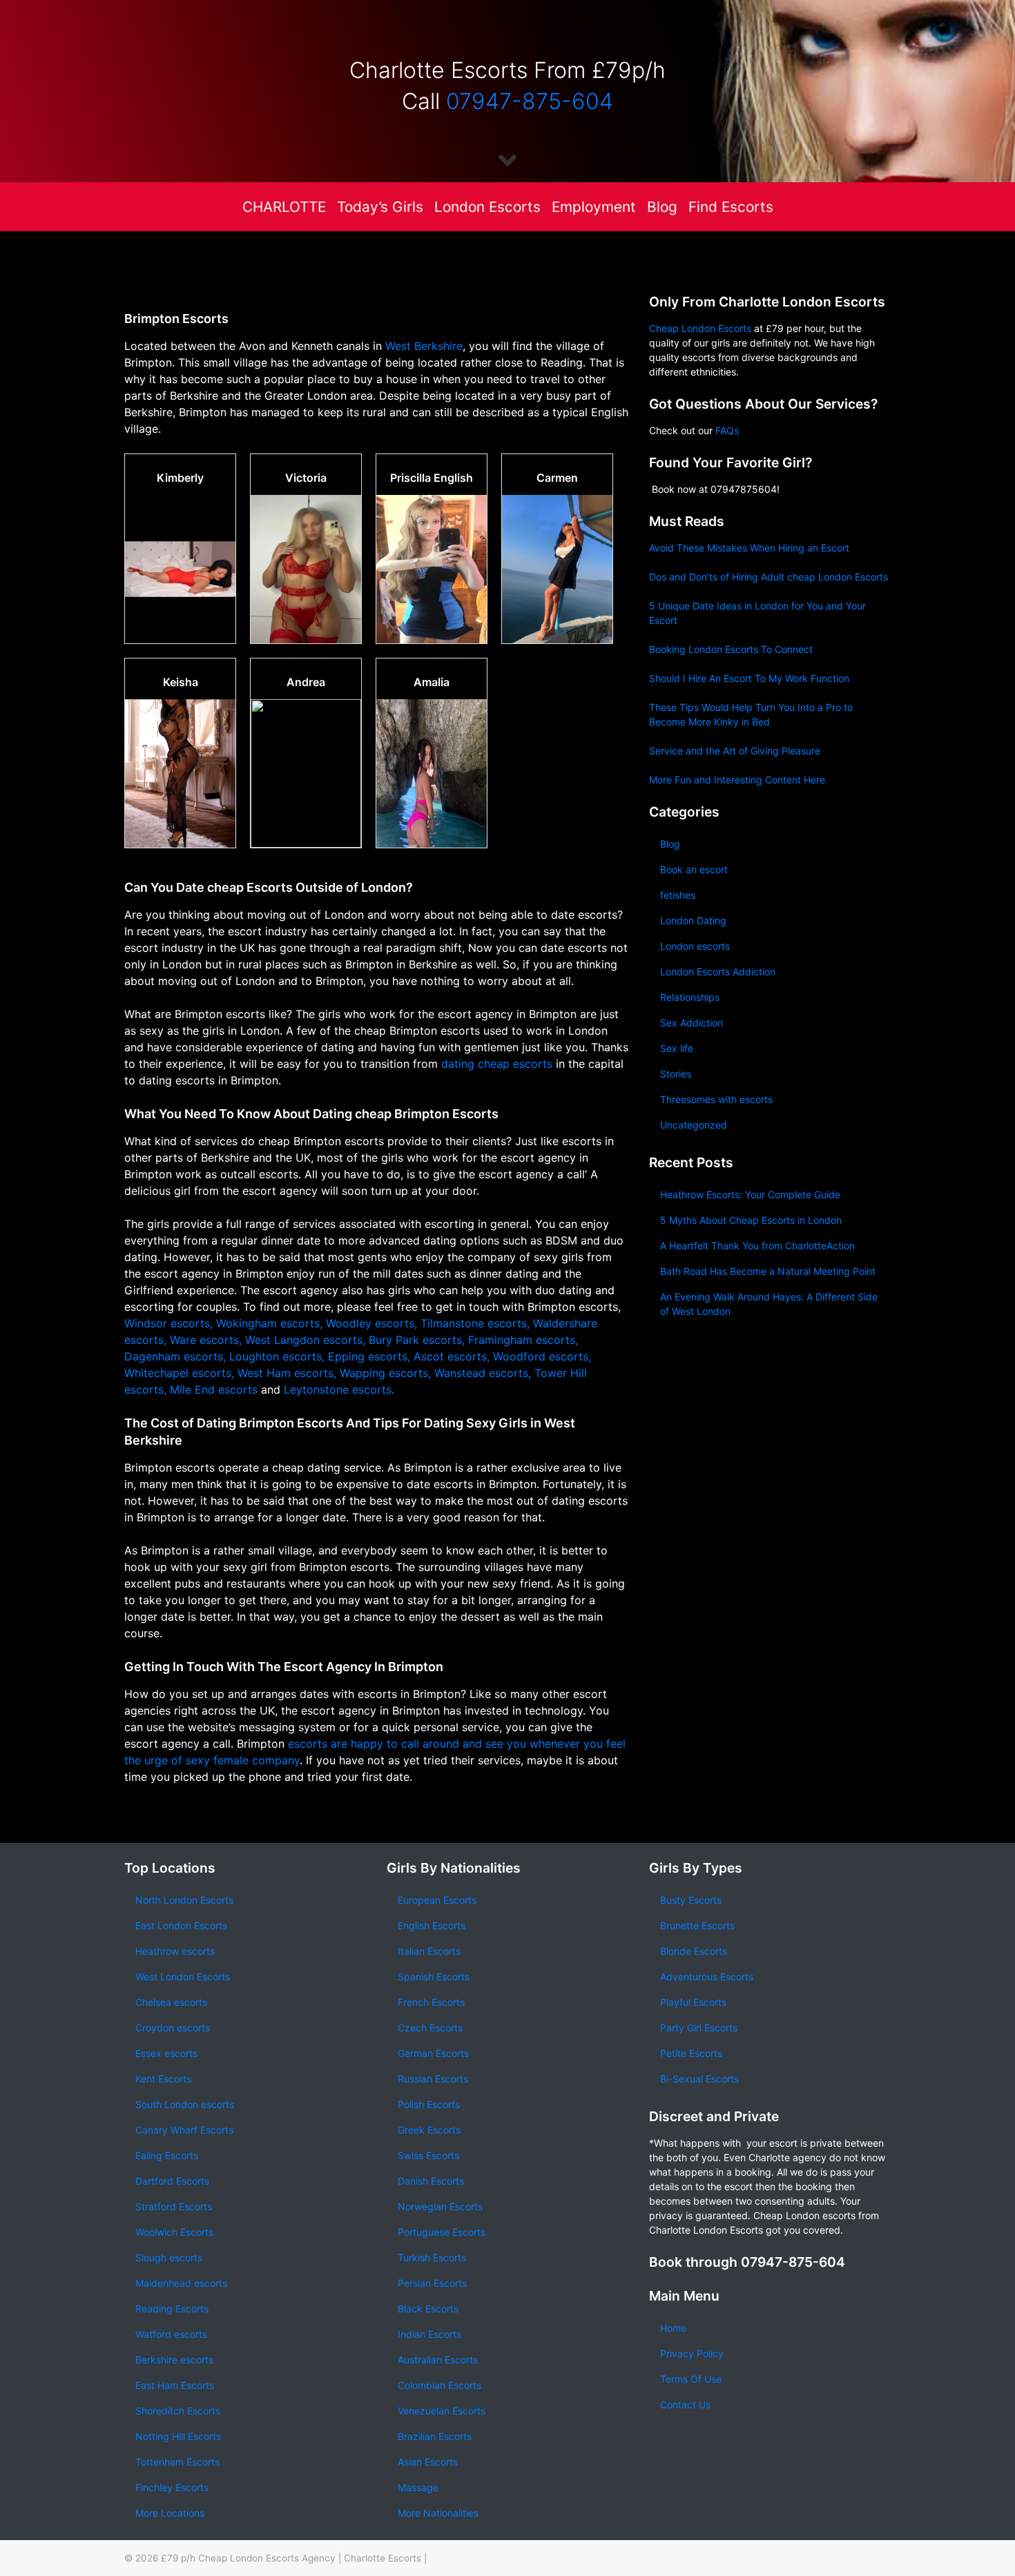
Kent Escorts (163, 2079)
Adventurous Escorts (707, 1977)
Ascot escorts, (452, 1356)
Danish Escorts (431, 2181)
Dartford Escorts (172, 2181)
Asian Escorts (428, 2462)
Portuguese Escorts (442, 2232)
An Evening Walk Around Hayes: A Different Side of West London (769, 1304)
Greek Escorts (429, 2130)
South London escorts (185, 2104)
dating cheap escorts (497, 1064)
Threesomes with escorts (716, 1099)
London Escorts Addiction (718, 972)
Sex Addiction (692, 1023)
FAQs (727, 430)
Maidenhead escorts (181, 2283)
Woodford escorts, (542, 1356)
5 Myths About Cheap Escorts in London (751, 1220)
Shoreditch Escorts (178, 2411)
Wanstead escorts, (483, 1373)
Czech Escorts (430, 2028)
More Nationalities (438, 2513)
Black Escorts (428, 2309)
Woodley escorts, (371, 1323)
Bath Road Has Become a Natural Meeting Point (768, 1271)
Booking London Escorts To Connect (731, 649)
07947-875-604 (530, 101)
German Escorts (433, 2053)
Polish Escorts (429, 2104)
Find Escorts (731, 207)
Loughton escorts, (277, 1356)
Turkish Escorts (432, 2257)
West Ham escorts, (287, 1373)
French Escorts (431, 2002)
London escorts (695, 946)
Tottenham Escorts (177, 2462)
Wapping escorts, (385, 1373)
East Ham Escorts (175, 2385)
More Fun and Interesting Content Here (737, 780)
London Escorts (487, 207)
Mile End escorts (215, 1389)
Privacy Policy (692, 2353)
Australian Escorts (438, 2360)
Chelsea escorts (171, 2002)
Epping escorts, (369, 1356)
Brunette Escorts (697, 1925)
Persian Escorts (432, 2283)
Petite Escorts (691, 2053)
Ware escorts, (206, 1340)
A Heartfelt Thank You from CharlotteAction (757, 1246)
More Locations (170, 2513)
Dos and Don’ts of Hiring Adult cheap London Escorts (768, 577)
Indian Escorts (429, 2334)
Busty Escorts (691, 1900)
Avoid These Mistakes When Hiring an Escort (749, 548)
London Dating (693, 920)
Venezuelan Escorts (442, 2411)
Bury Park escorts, (417, 1340)
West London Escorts (183, 1977)
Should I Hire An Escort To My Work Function (749, 678)
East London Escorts (181, 1925)
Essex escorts (166, 2053)
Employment (594, 207)
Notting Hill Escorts (178, 2436)
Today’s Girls (380, 207)
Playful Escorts (693, 2002)
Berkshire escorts (174, 2360)
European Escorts (437, 1900)
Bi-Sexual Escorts (699, 2079)
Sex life (677, 1048)
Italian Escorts (429, 1951)
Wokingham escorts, (269, 1323)
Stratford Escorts (174, 2206)
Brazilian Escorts (435, 2436)
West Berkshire (424, 346)
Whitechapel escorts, (179, 1373)
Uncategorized (694, 1125)
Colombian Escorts (439, 2385)
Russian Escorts (433, 2079)
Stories (676, 1074)
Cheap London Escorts (700, 328)
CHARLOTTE (284, 207)
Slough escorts (169, 2257)
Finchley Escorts (172, 2487)
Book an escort (694, 869)
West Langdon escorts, (305, 1340)
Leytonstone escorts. (339, 1389)
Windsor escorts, (168, 1323)
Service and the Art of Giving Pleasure (735, 751)
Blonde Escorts (694, 1951)
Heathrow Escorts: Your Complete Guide (750, 1194)
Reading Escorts (172, 2309)
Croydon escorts (173, 2028)
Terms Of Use (691, 2379)
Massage (418, 2487)
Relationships (690, 997)
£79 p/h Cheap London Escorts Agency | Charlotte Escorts (291, 2558)
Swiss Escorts (428, 2155)
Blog (662, 207)
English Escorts (432, 1925)
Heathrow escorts (175, 1951)
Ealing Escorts (167, 2155)
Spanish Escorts (434, 1977)
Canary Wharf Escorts (184, 2130)
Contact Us (685, 2404)
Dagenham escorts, (175, 1356)
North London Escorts (184, 1900)
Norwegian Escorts (440, 2206)
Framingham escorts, (523, 1340)
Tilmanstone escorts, (475, 1323)
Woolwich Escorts (174, 2232)
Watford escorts (171, 2334)
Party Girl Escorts (699, 2028)
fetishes (678, 895)
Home (673, 2328)
